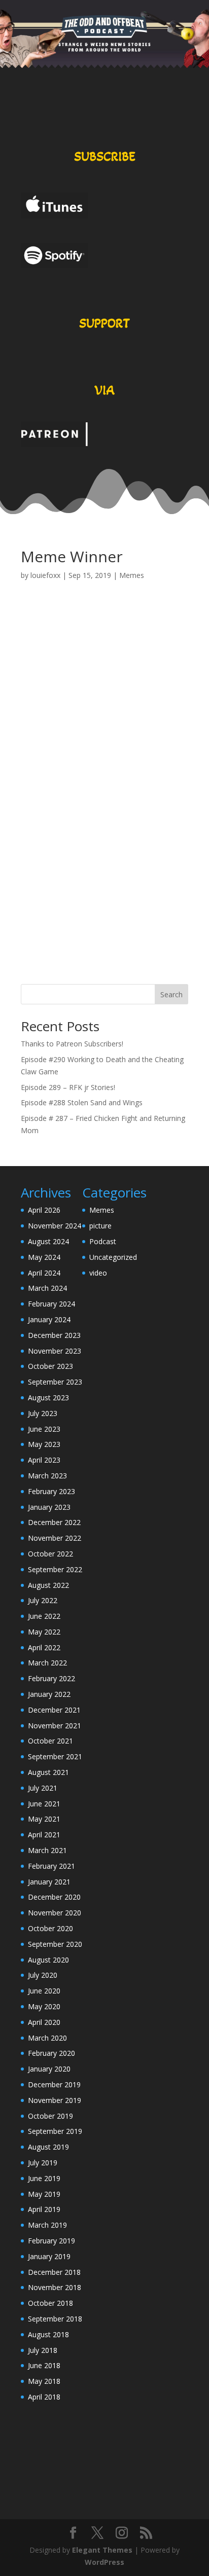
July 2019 (43, 2163)
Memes (132, 575)
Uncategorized (113, 1257)
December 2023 (54, 1335)
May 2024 (44, 1257)
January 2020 (49, 2069)
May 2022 (44, 1632)
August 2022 (48, 1585)
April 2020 (44, 2022)
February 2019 (51, 2241)
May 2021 (44, 1819)
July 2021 (43, 1788)
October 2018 (50, 2303)
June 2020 (44, 1991)
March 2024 (47, 1288)
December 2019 (54, 2084)
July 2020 (43, 1975)
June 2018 (44, 2365)
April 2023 (44, 1460)
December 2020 (54, 1897)
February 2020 (51, 2053)
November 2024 (55, 1226)
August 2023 (48, 1398)
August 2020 (48, 1960)
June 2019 (44, 2178)
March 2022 (47, 1663)
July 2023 (43, 1413)
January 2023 (49, 1507)
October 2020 (50, 1928)
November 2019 (55, 2100)
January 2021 (49, 1882)
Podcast (103, 1241)
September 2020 (55, 1944)
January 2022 (49, 1694)
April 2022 (44, 1647)
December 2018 (54, 2272)
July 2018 (43, 2350)
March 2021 (47, 1850)
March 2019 (47, 2225)
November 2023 (55, 1351)
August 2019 (48, 2147)
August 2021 (48, 1772)
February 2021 (51, 1866)
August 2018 (48, 2334)
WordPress (104, 2562)
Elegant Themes (102, 2550)
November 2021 (55, 1726)
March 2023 (47, 1476)
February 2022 (51, 1678)
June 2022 (44, 1616)
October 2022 (50, 1554)
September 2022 (55, 1569)
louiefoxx (45, 575)
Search (171, 994)
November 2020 (55, 1913)
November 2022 (55, 1538)
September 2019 (55, 2131)
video (98, 1273)
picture (100, 1226)
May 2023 (44, 1444)
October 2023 (50, 1366)
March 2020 (47, 2038)
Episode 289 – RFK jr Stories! (68, 1087)
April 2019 (44, 2209)
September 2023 (55, 1382)
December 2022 (54, 1522)
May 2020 (44, 2006)
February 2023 (51, 1491)
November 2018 (55, 2287)
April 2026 (44, 1210)
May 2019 (44, 2194)
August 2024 (48, 1241)
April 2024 (44, 1273)
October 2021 (50, 1741)
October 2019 (50, 2116)
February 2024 (51, 1304)
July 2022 (43, 1600)
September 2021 (55, 1756)
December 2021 (54, 1710)
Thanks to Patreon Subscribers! (72, 1044)
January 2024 (49, 1319)
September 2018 (55, 2319)
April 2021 (44, 1835)
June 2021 (44, 1804)
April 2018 (44, 2397)
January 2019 (49, 2256)
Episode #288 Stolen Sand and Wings (82, 1102)
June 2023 (44, 1429)
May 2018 (44, 2381)
